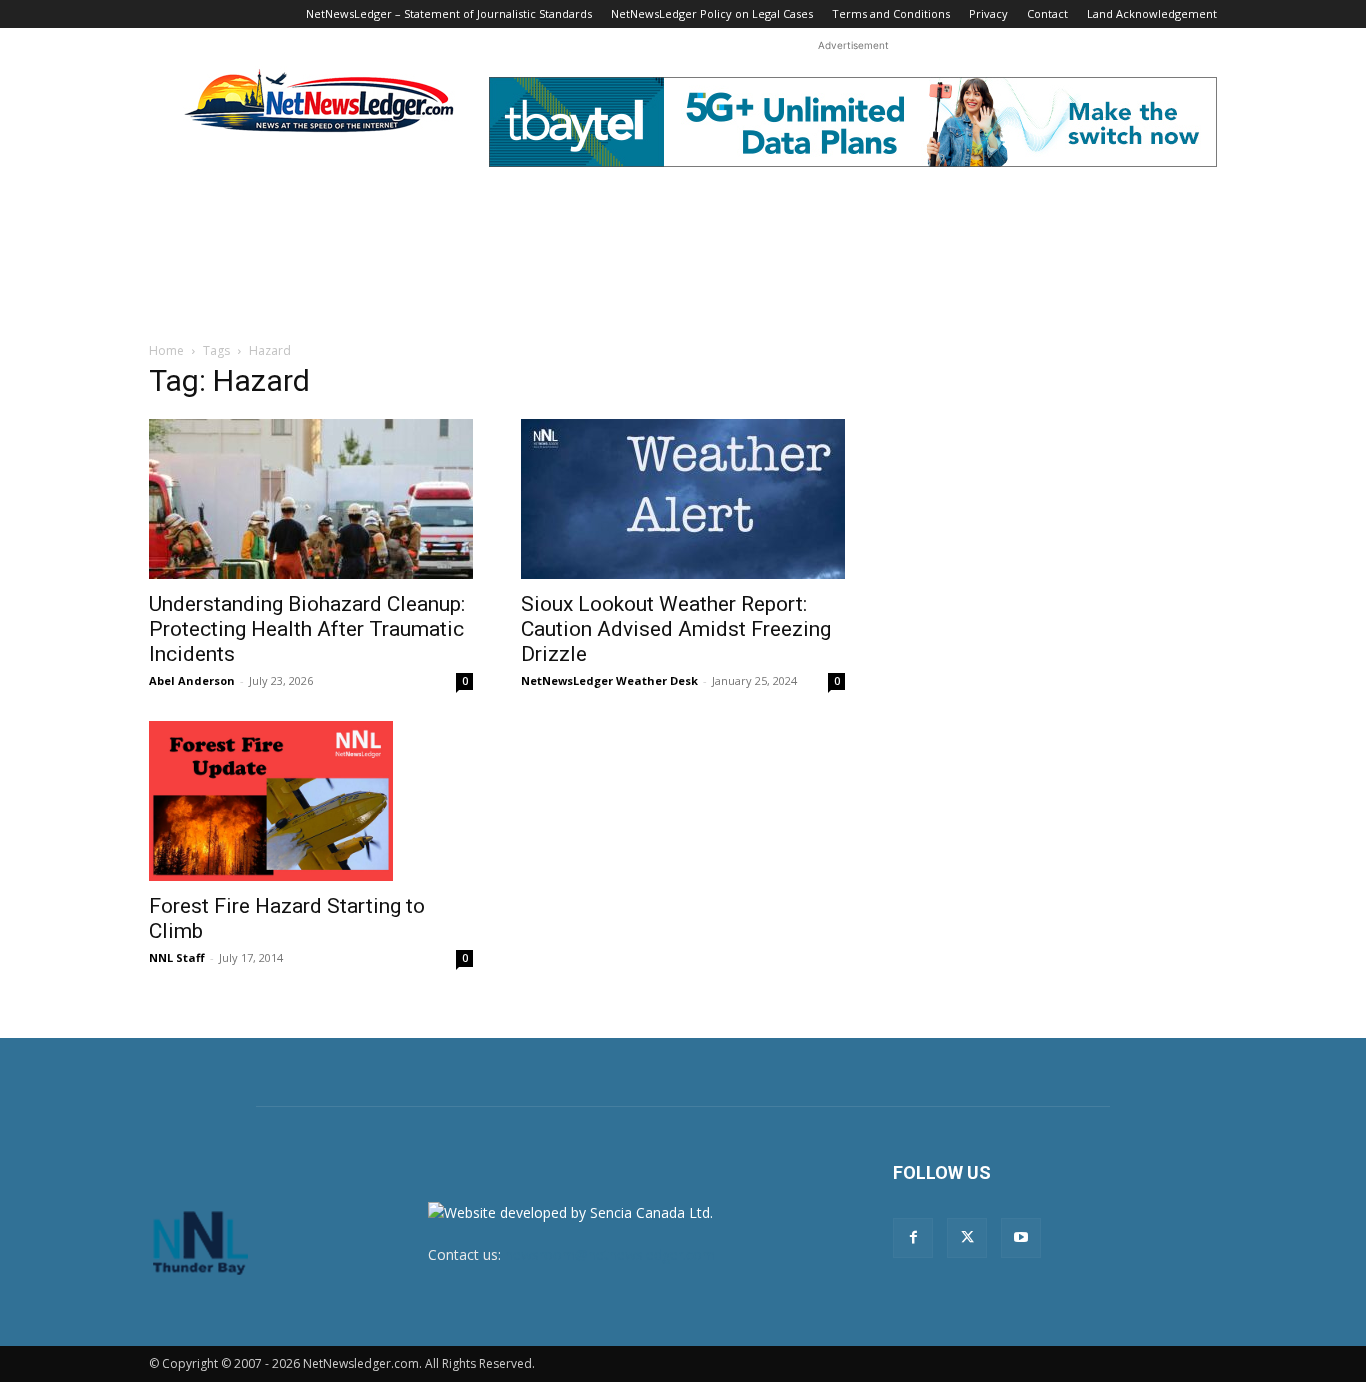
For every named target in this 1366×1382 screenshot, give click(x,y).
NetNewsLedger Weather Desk (609, 680)
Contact (1047, 13)
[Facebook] (913, 1238)
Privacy (988, 13)
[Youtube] (1021, 1238)
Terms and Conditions (891, 13)
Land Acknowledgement (1152, 13)
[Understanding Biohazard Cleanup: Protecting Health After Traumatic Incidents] (311, 499)
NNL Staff (177, 957)
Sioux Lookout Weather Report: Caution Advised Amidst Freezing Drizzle (676, 629)
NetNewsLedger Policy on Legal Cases (712, 13)
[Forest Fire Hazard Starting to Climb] (311, 801)
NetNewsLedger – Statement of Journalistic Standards (449, 13)
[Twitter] (967, 1238)
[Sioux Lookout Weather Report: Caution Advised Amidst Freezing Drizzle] (683, 499)
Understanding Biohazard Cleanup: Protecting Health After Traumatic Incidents (307, 629)
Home (166, 350)
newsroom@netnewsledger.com (610, 1254)
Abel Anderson (192, 680)
